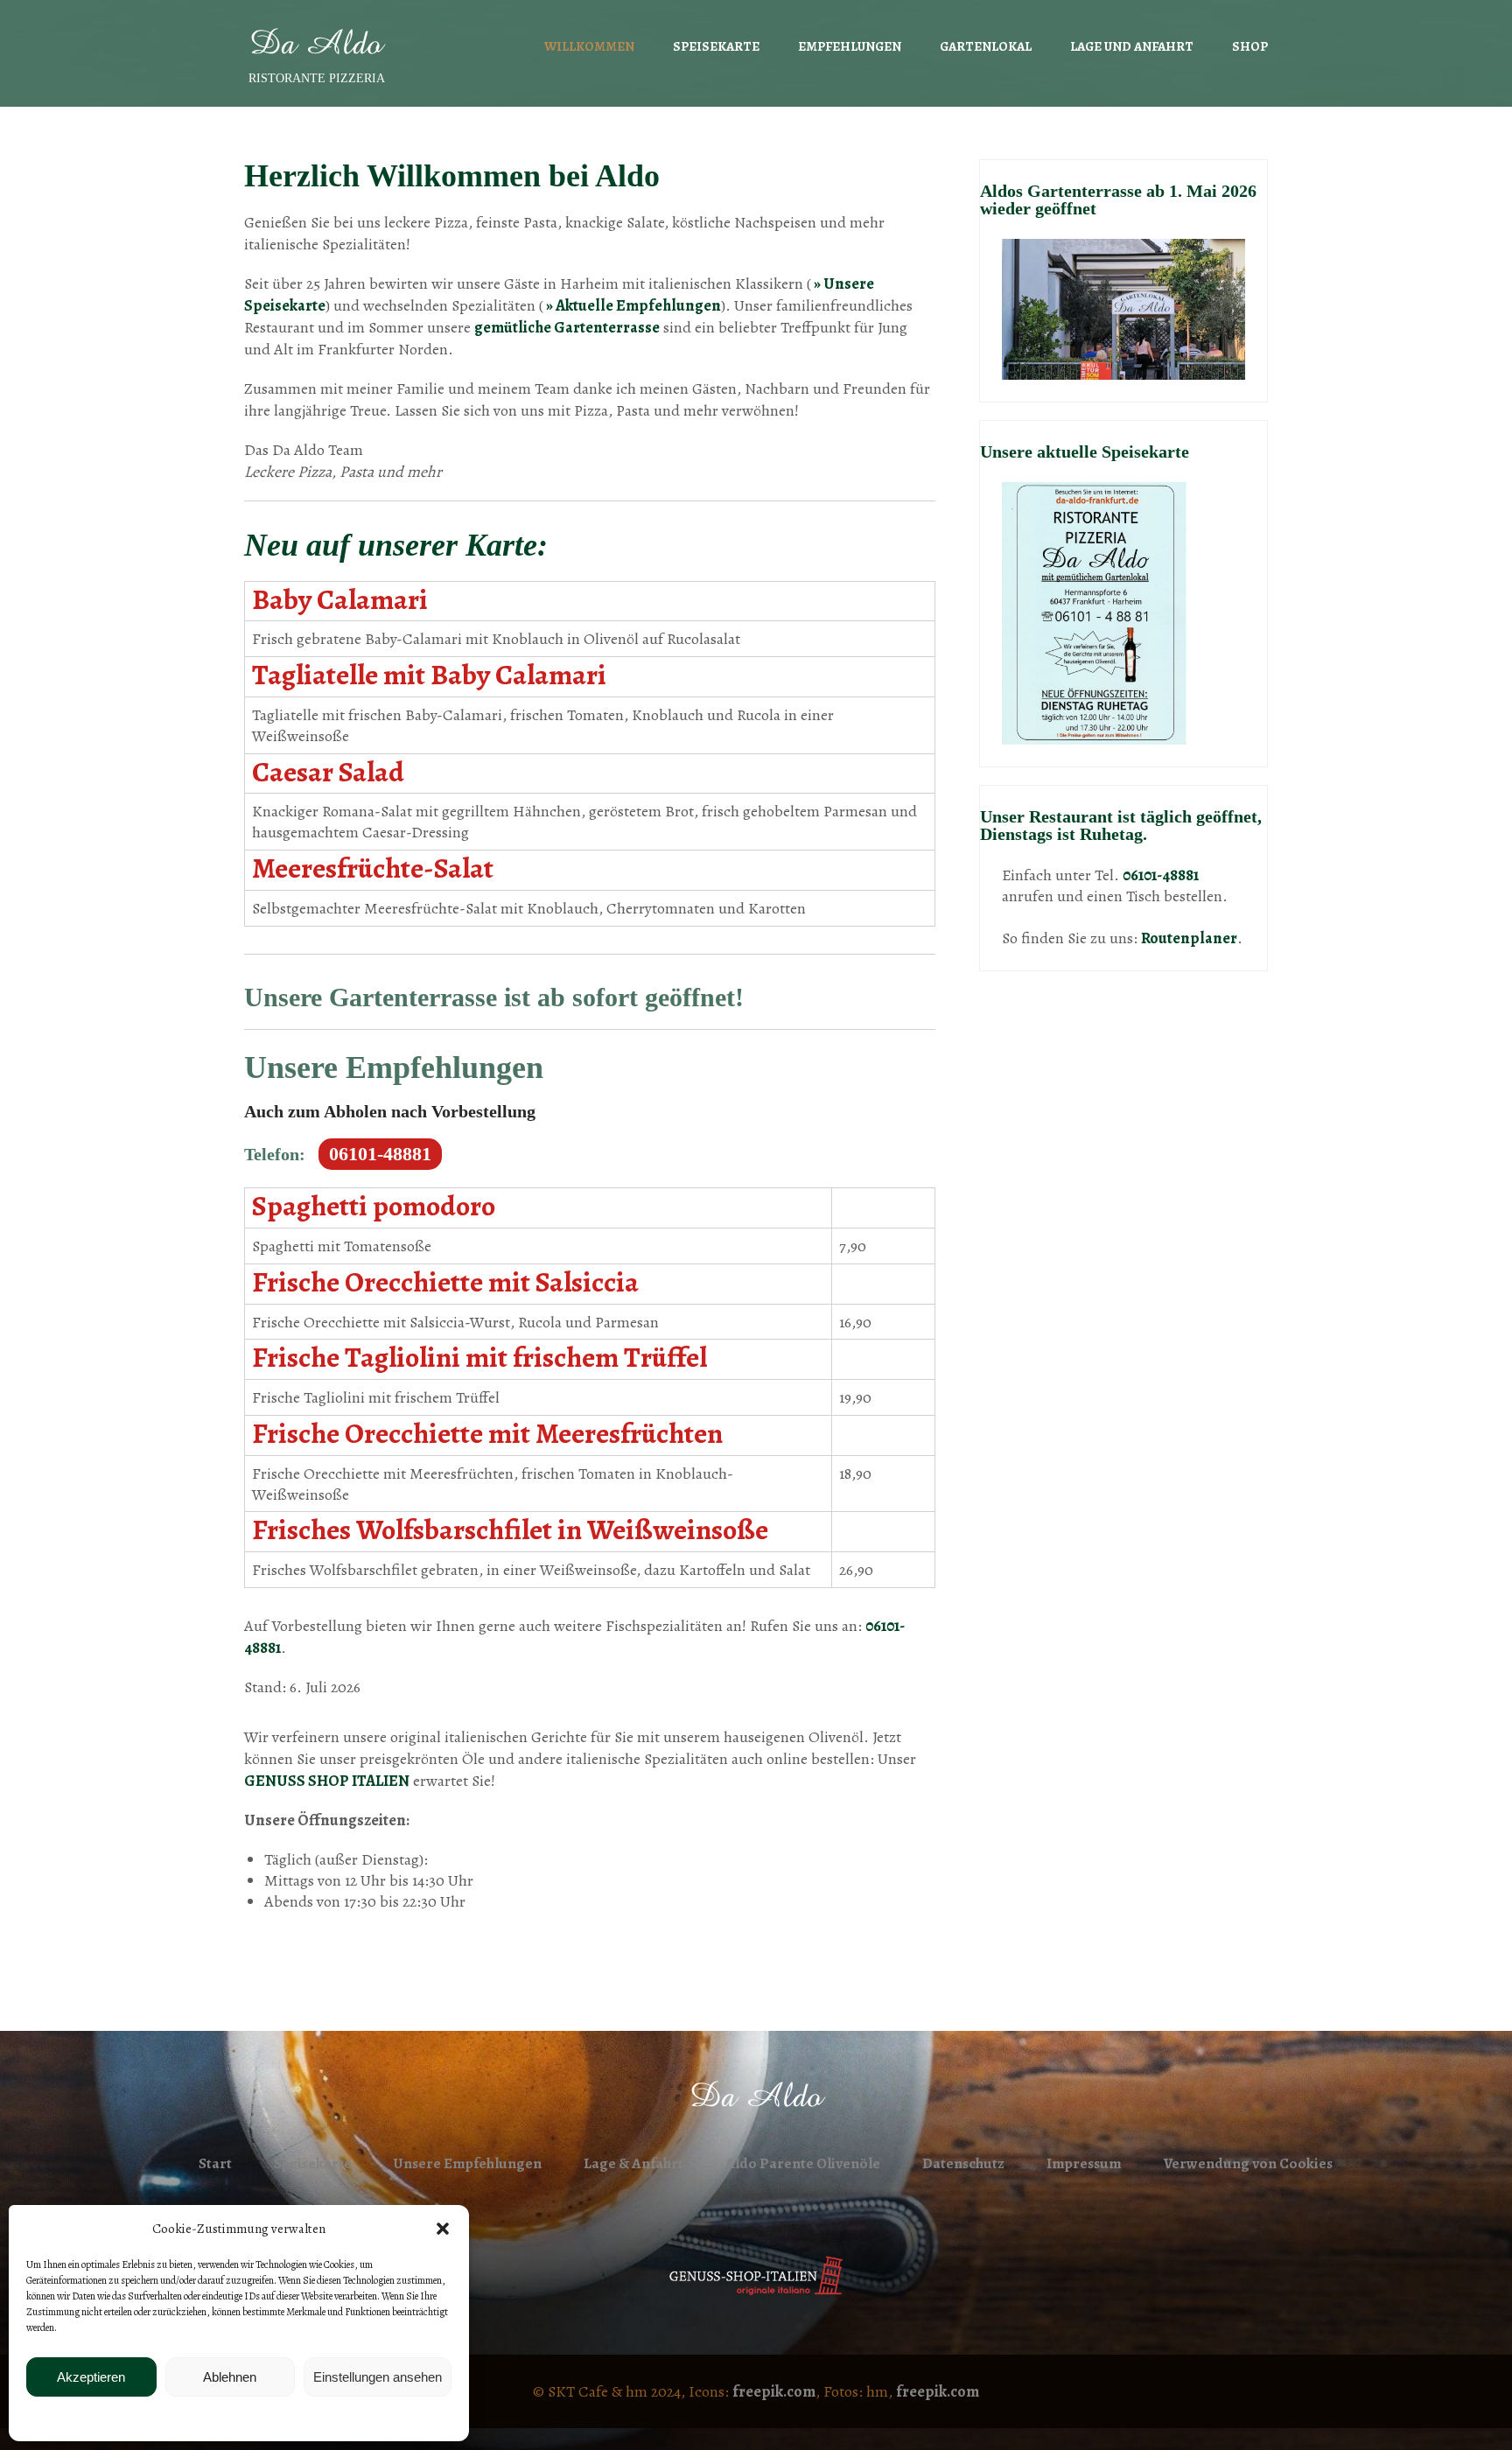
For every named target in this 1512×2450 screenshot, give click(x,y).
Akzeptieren (91, 2377)
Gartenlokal (986, 46)
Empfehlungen (850, 46)
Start (215, 2163)
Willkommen (589, 46)
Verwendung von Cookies (150, 2418)
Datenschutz (963, 2163)
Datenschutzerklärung (272, 2418)
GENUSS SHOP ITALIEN (327, 1781)
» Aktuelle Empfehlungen (632, 305)
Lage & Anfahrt (633, 2163)
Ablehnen (230, 2377)
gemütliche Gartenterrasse (567, 327)
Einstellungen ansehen (378, 2377)
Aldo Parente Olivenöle (803, 2163)
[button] (443, 2229)
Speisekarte (716, 46)
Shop (1250, 46)
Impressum (361, 2418)
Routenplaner (1189, 938)
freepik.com (774, 2391)
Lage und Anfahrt (1132, 46)
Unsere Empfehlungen (394, 1067)
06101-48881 (380, 1154)
